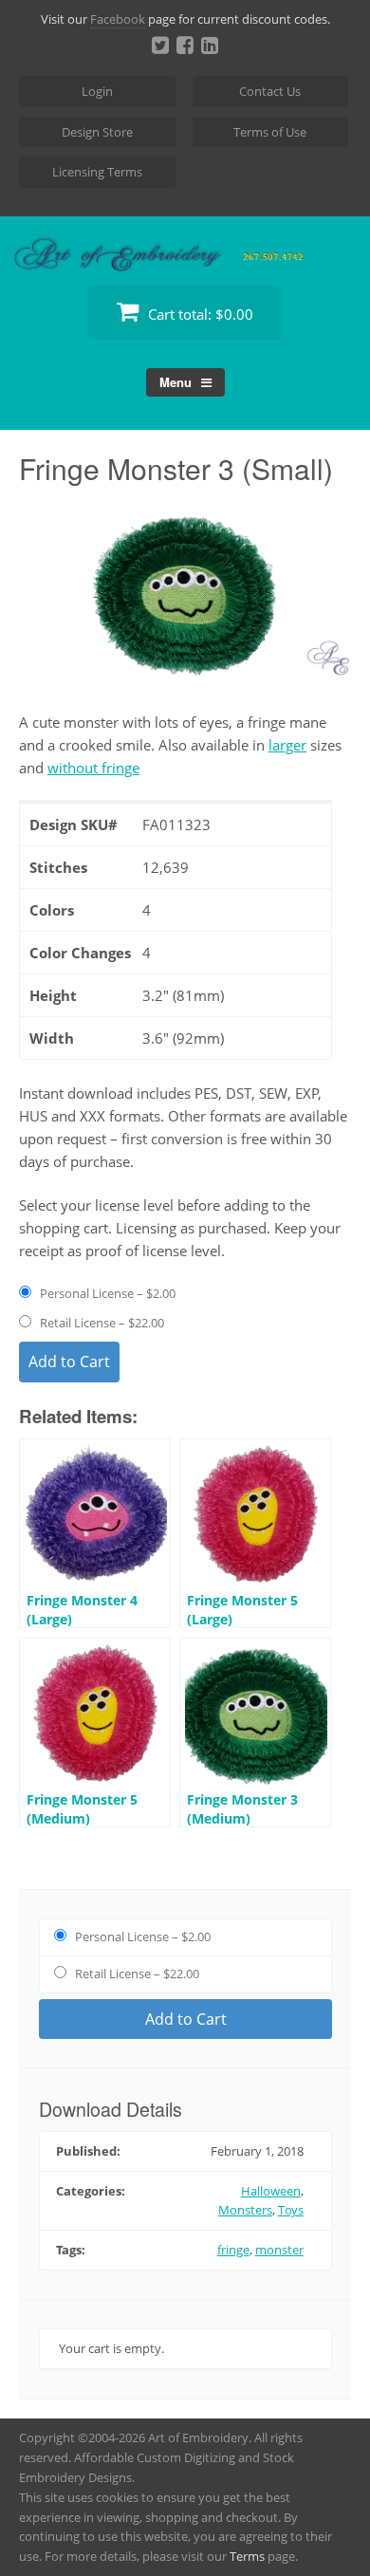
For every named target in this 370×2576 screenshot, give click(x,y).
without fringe (93, 768)
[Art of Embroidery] (185, 249)
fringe (233, 2250)
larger (287, 745)
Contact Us (270, 91)
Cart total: (199, 314)
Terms (247, 2556)
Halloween (271, 2191)
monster (279, 2250)
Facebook (118, 19)
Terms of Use (270, 132)
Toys (291, 2210)
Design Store (97, 132)
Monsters (245, 2210)
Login (97, 91)
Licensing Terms (97, 172)
